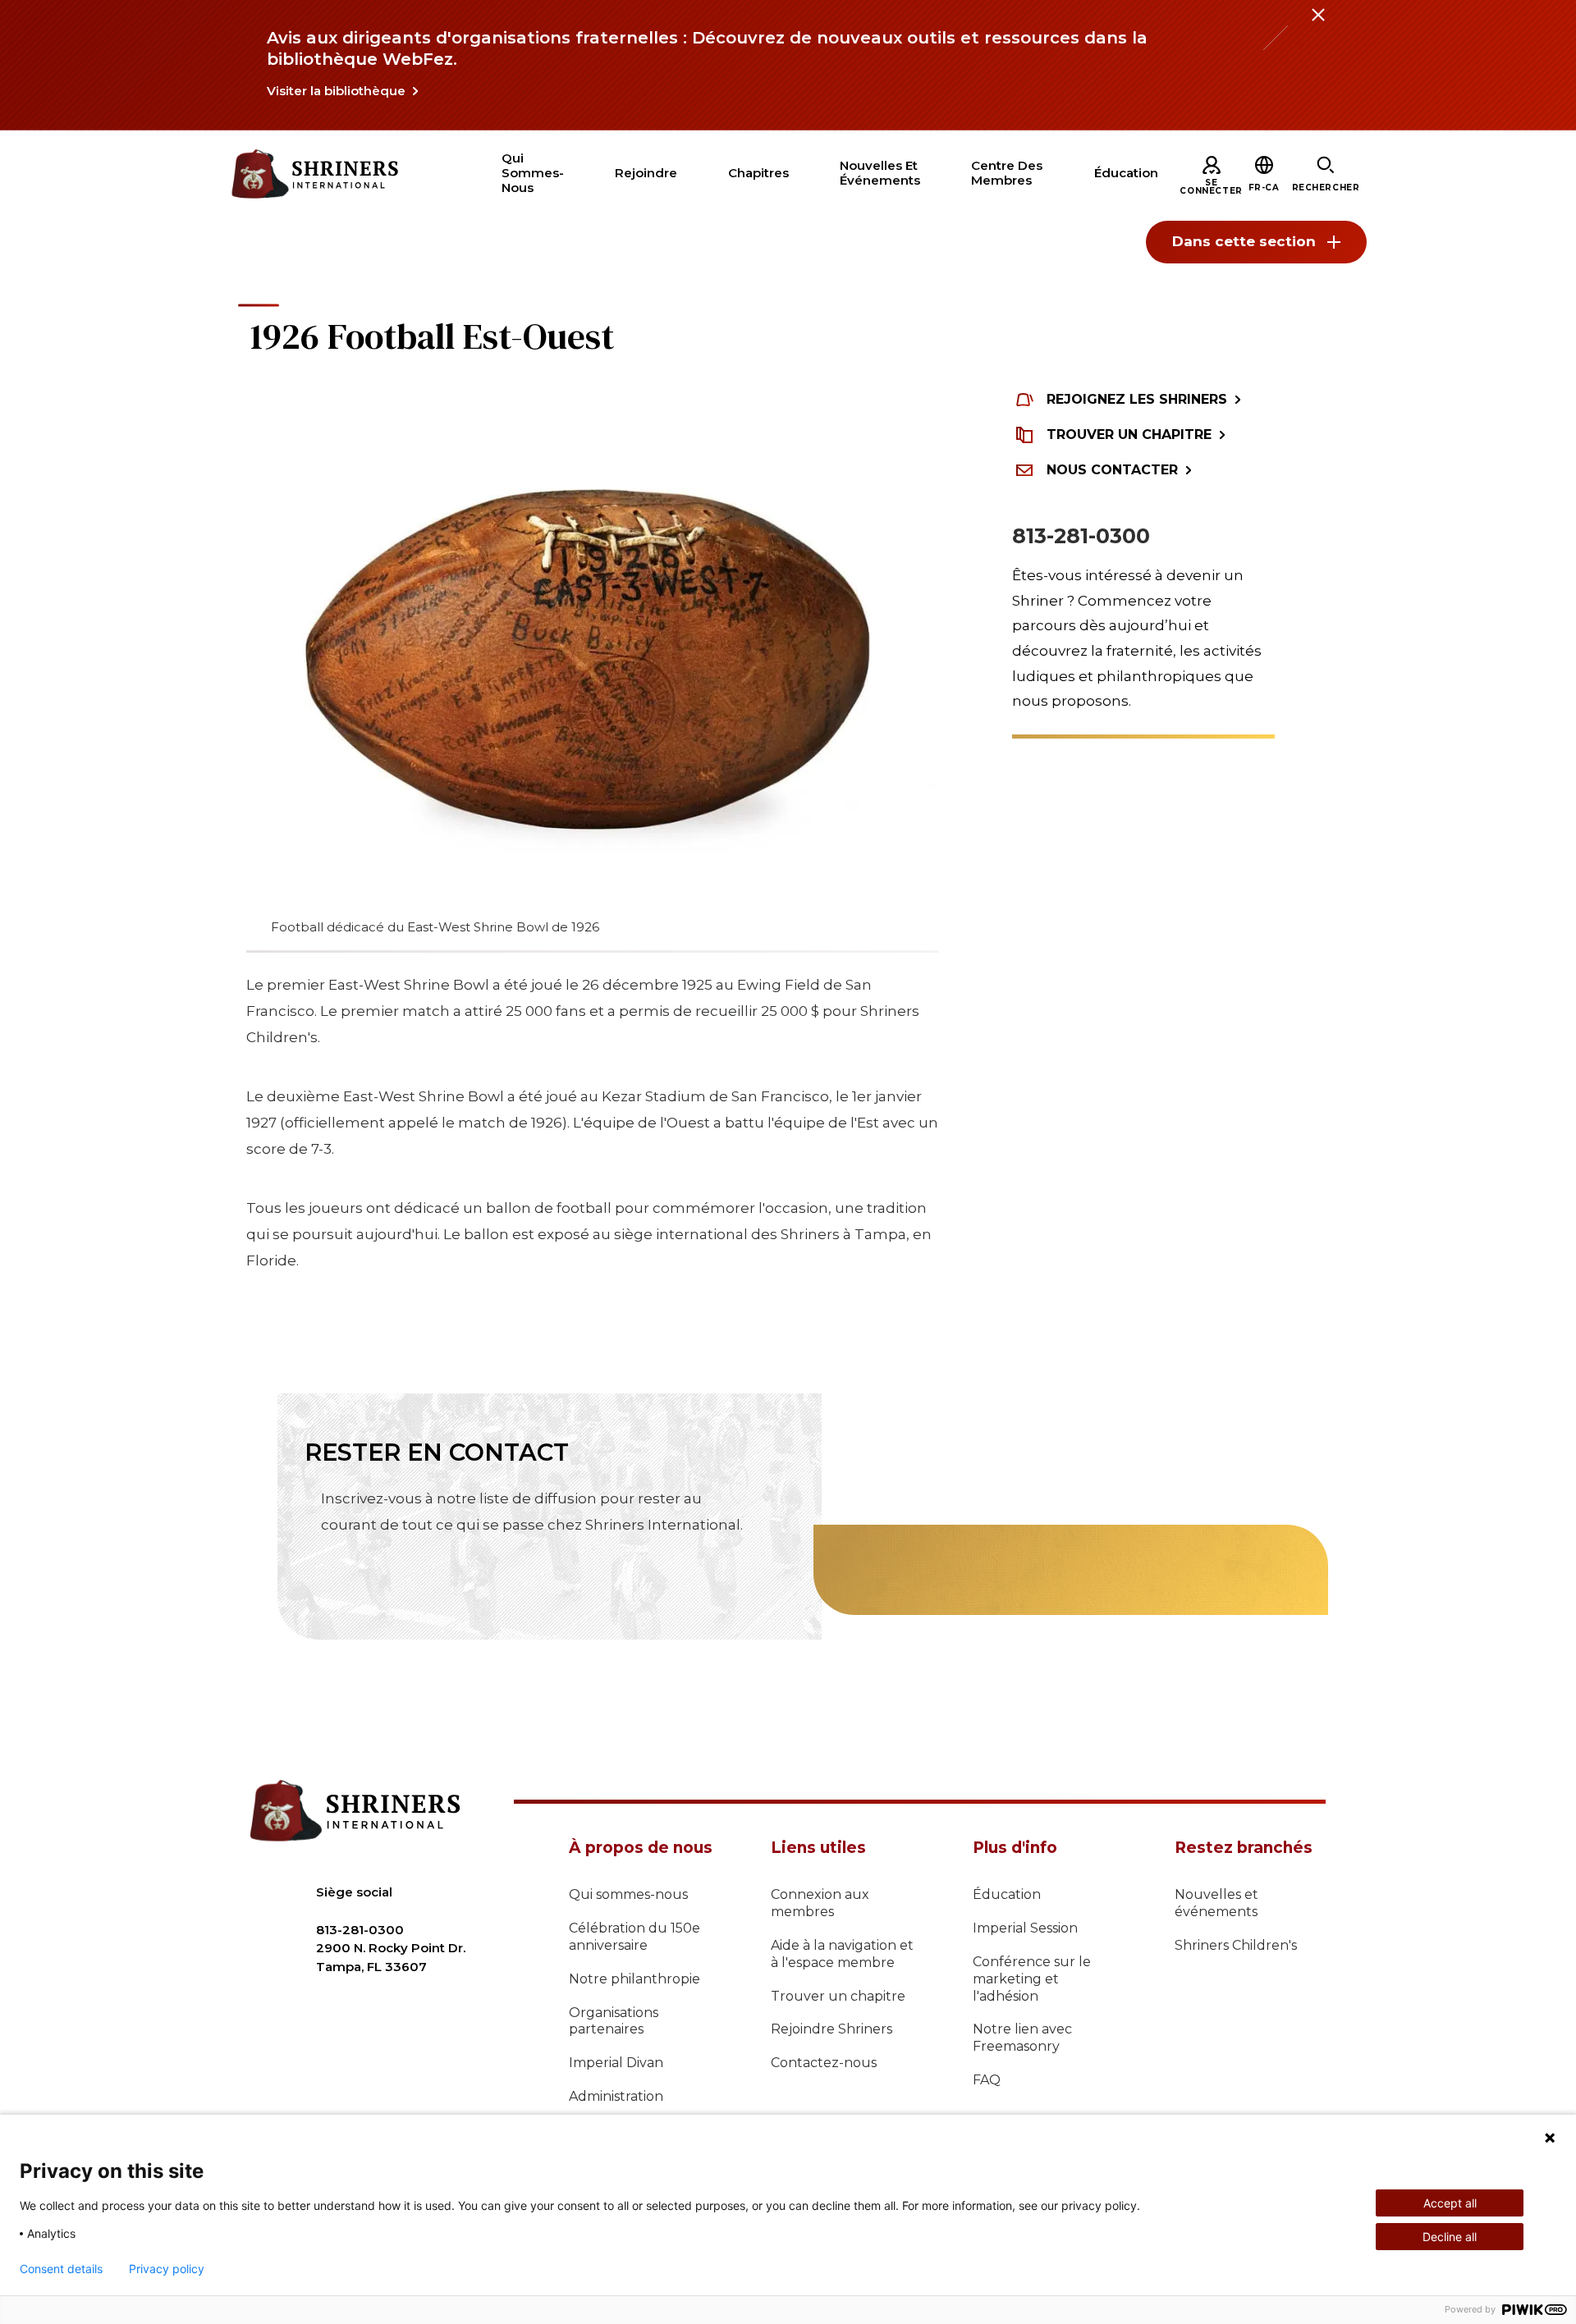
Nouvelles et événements (1216, 1903)
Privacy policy (167, 2269)
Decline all (1450, 2237)
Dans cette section (1244, 241)
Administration (616, 2096)
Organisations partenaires (614, 2021)
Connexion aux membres (820, 1903)
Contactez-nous (824, 2063)
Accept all (1450, 2203)
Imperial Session (1025, 1928)
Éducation (1007, 1894)
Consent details (61, 2269)
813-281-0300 (1081, 536)
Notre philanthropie (635, 1979)
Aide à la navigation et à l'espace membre (842, 1954)
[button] (1264, 188)
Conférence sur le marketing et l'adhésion (1032, 1979)
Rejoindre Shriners (832, 2029)
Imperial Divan (616, 2063)
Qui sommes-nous (628, 1894)
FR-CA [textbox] (1264, 188)
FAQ (987, 2080)
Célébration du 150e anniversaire (635, 1937)
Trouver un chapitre (838, 1996)
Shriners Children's (1236, 1945)
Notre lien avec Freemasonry (1022, 2038)
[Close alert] (1317, 25)
